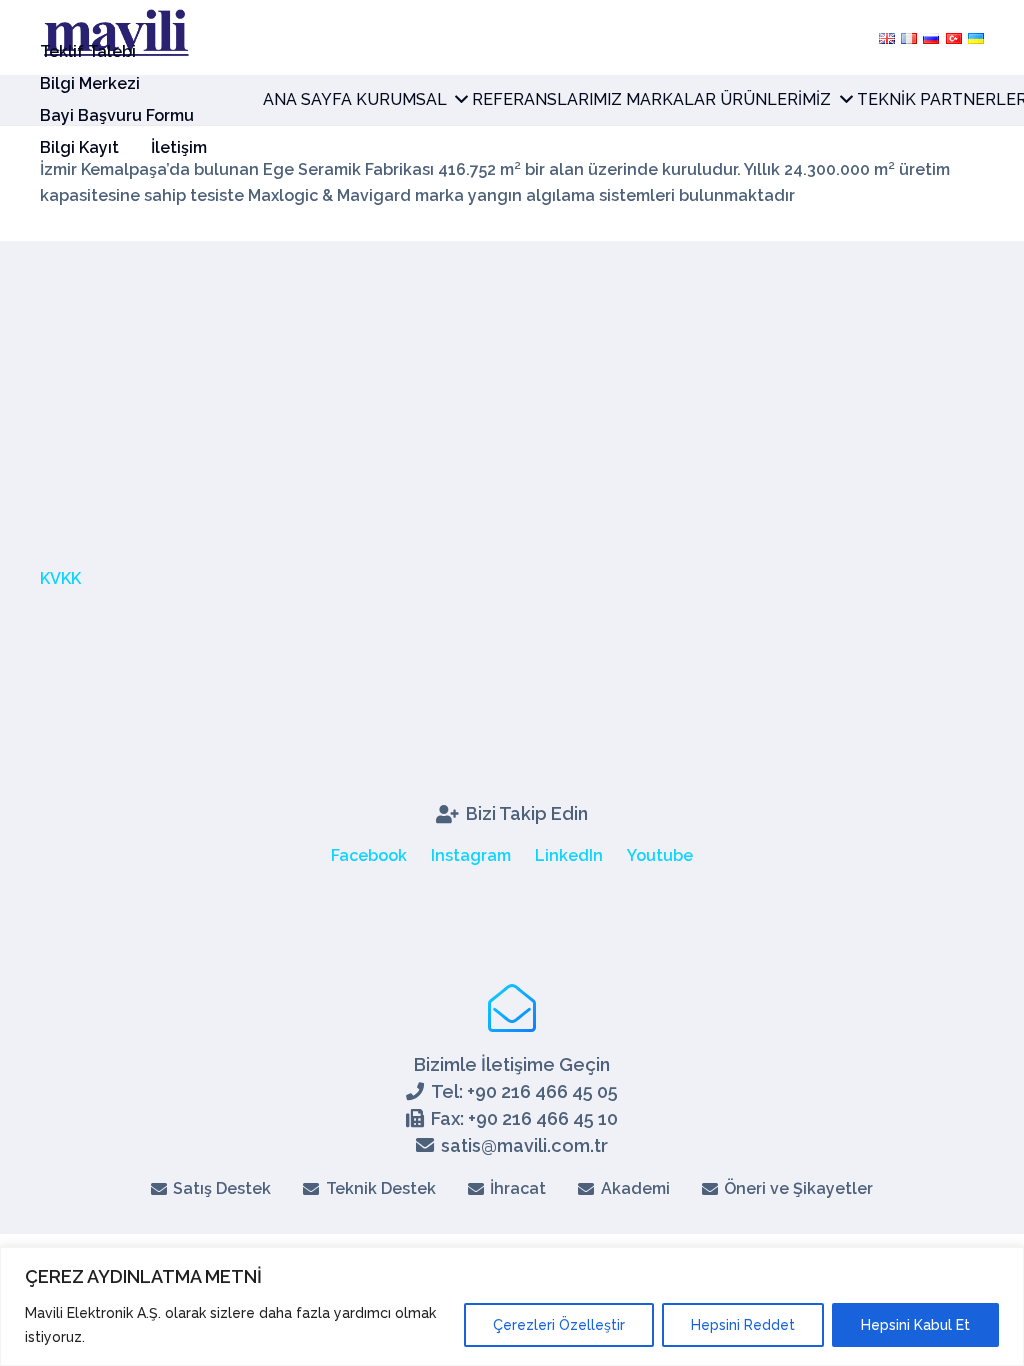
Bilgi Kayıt (79, 147)
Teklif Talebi (88, 51)
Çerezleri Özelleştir (559, 1325)
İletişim (179, 147)
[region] (512, 1306)
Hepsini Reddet (743, 1325)
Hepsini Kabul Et (915, 1325)
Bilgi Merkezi (90, 83)
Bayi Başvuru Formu (117, 115)
